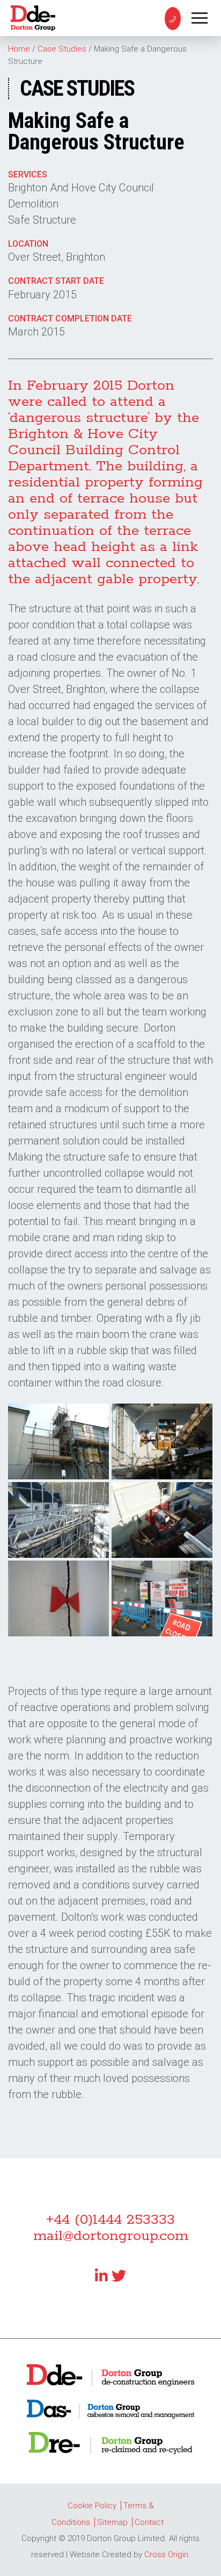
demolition (33, 204)
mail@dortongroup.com (111, 2236)
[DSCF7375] (162, 1441)
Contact (149, 2522)
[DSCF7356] (58, 1441)
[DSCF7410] (58, 1520)
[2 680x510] (162, 1598)
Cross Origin (166, 2554)
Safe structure (42, 220)
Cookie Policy (92, 2506)
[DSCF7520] (58, 1598)
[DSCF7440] (162, 1520)
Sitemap (112, 2522)
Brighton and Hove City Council (81, 188)
